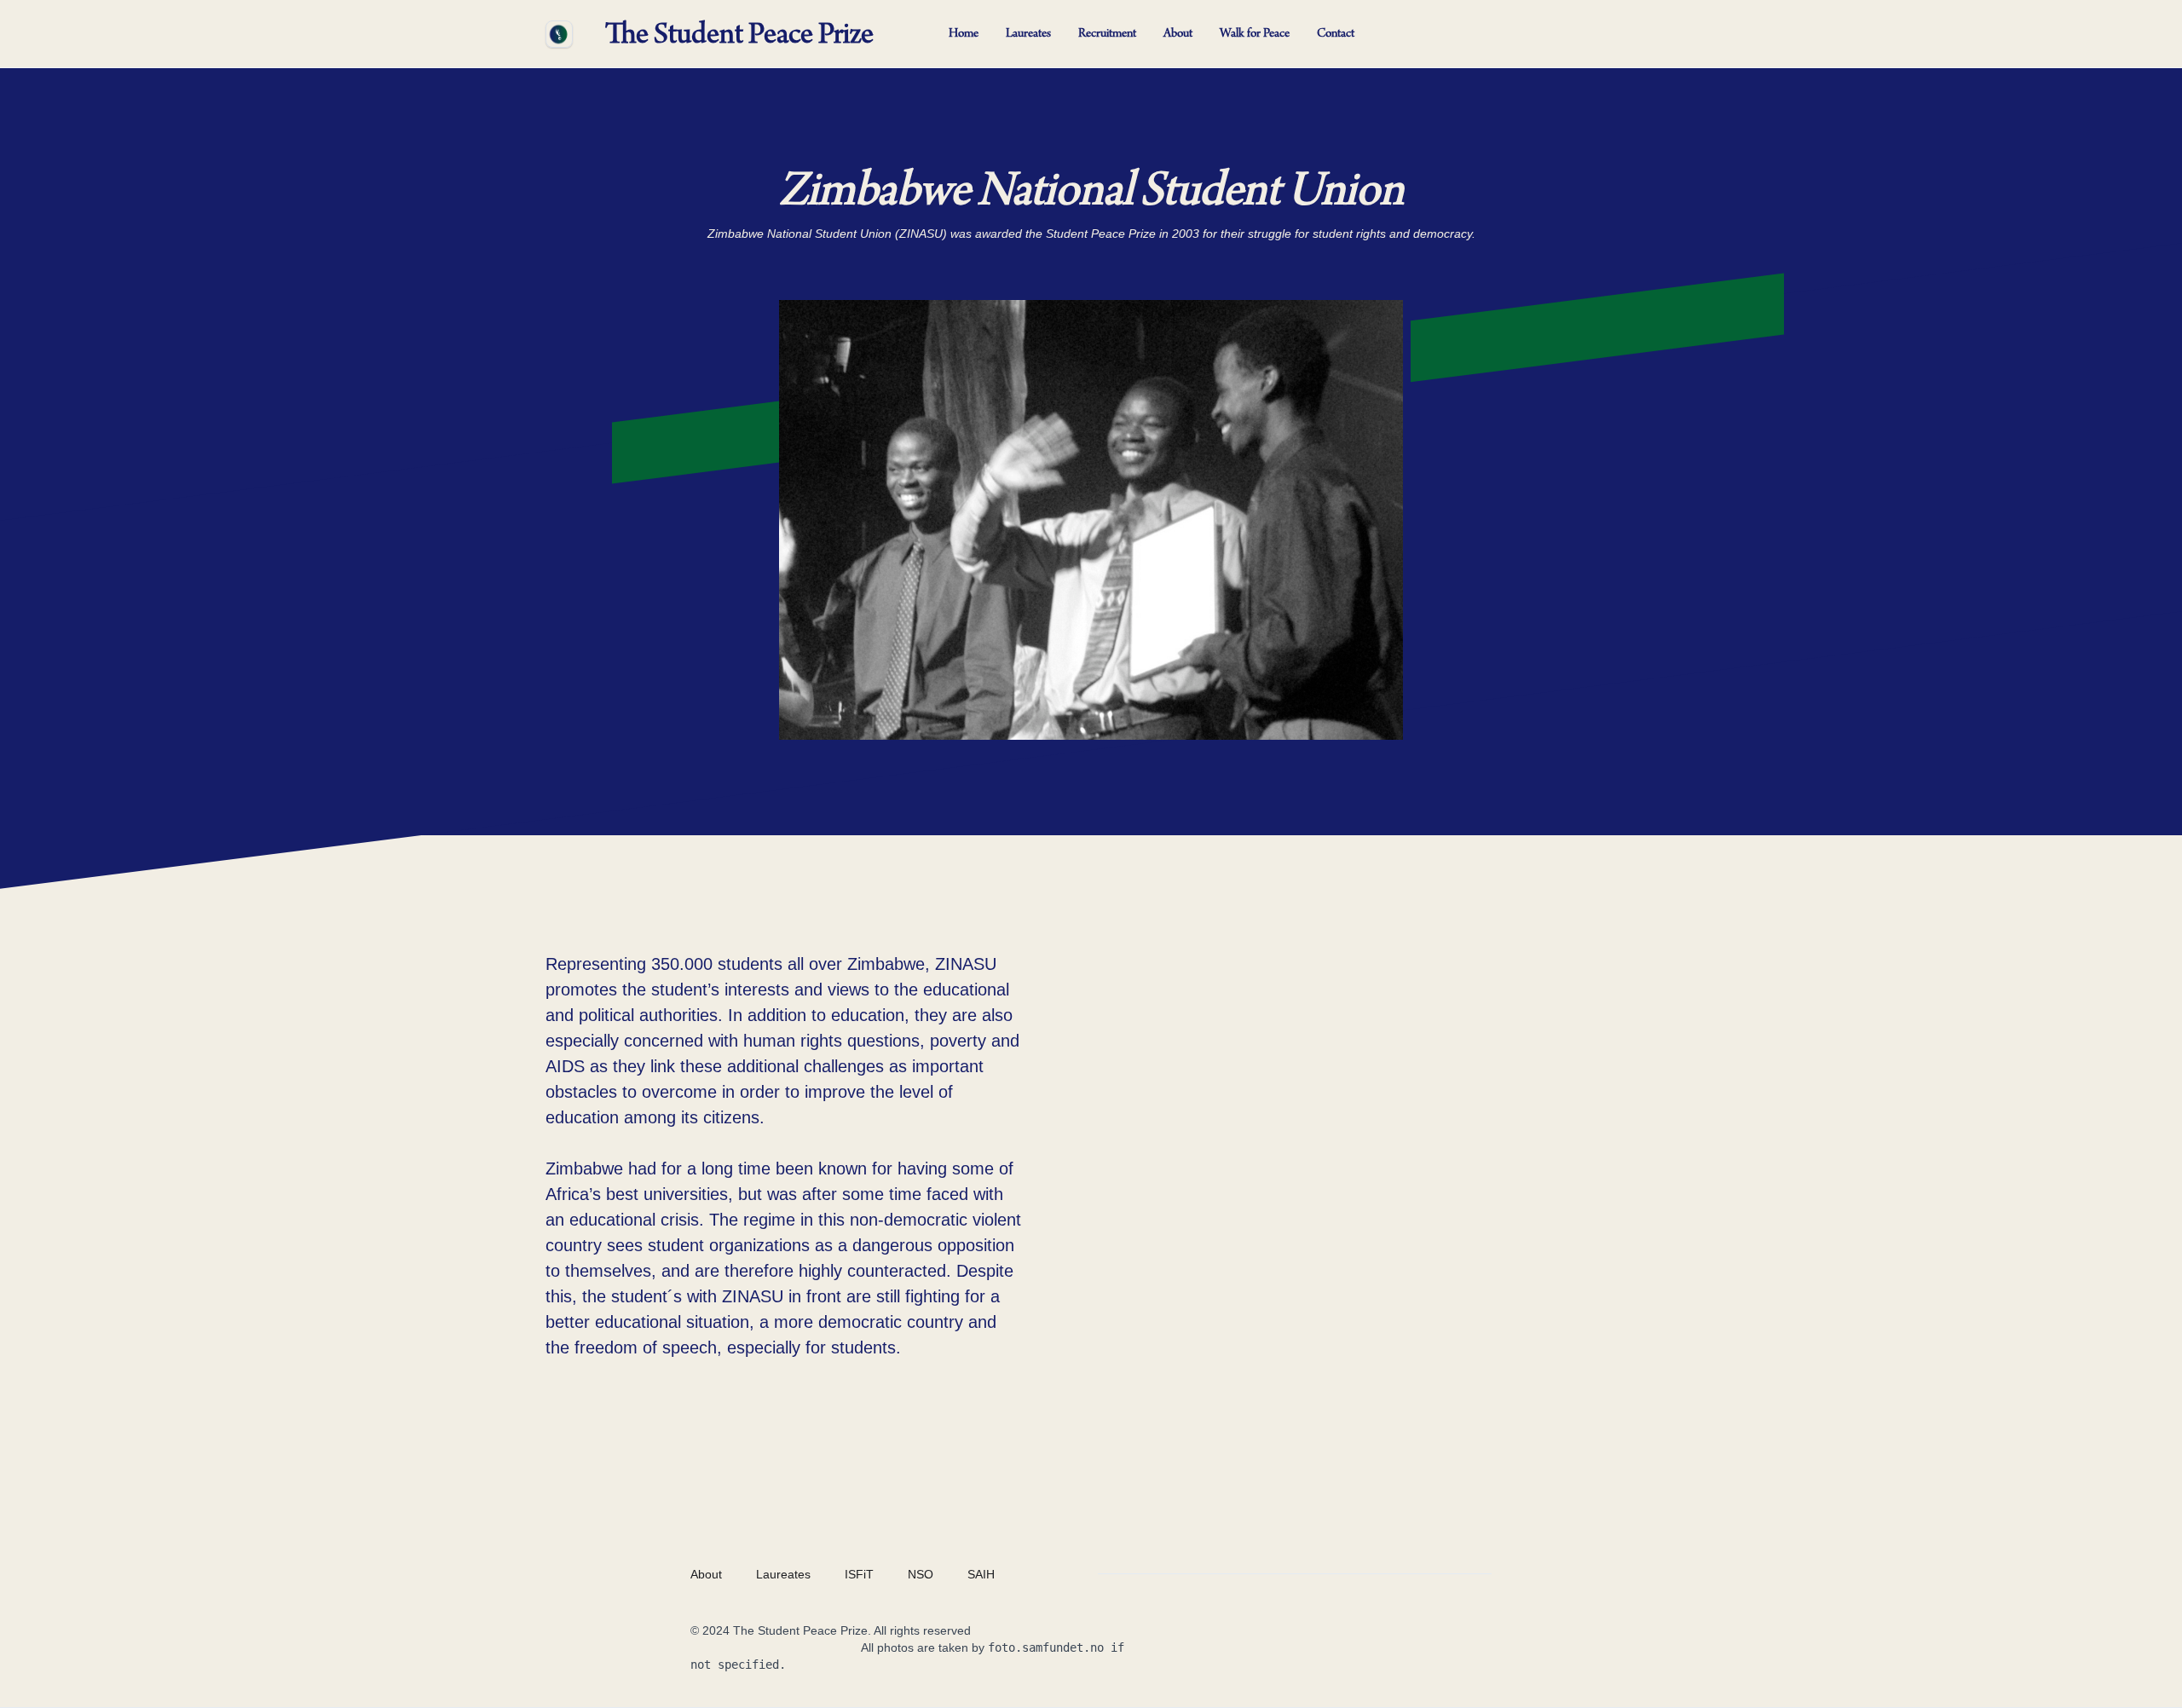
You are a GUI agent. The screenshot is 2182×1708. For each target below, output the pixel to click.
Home (964, 34)
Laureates (1028, 34)
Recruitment (1107, 34)
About (1178, 34)
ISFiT (859, 1574)
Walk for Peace (1255, 34)
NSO (921, 1574)
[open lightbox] (1091, 520)
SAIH (981, 1574)
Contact (1336, 34)
